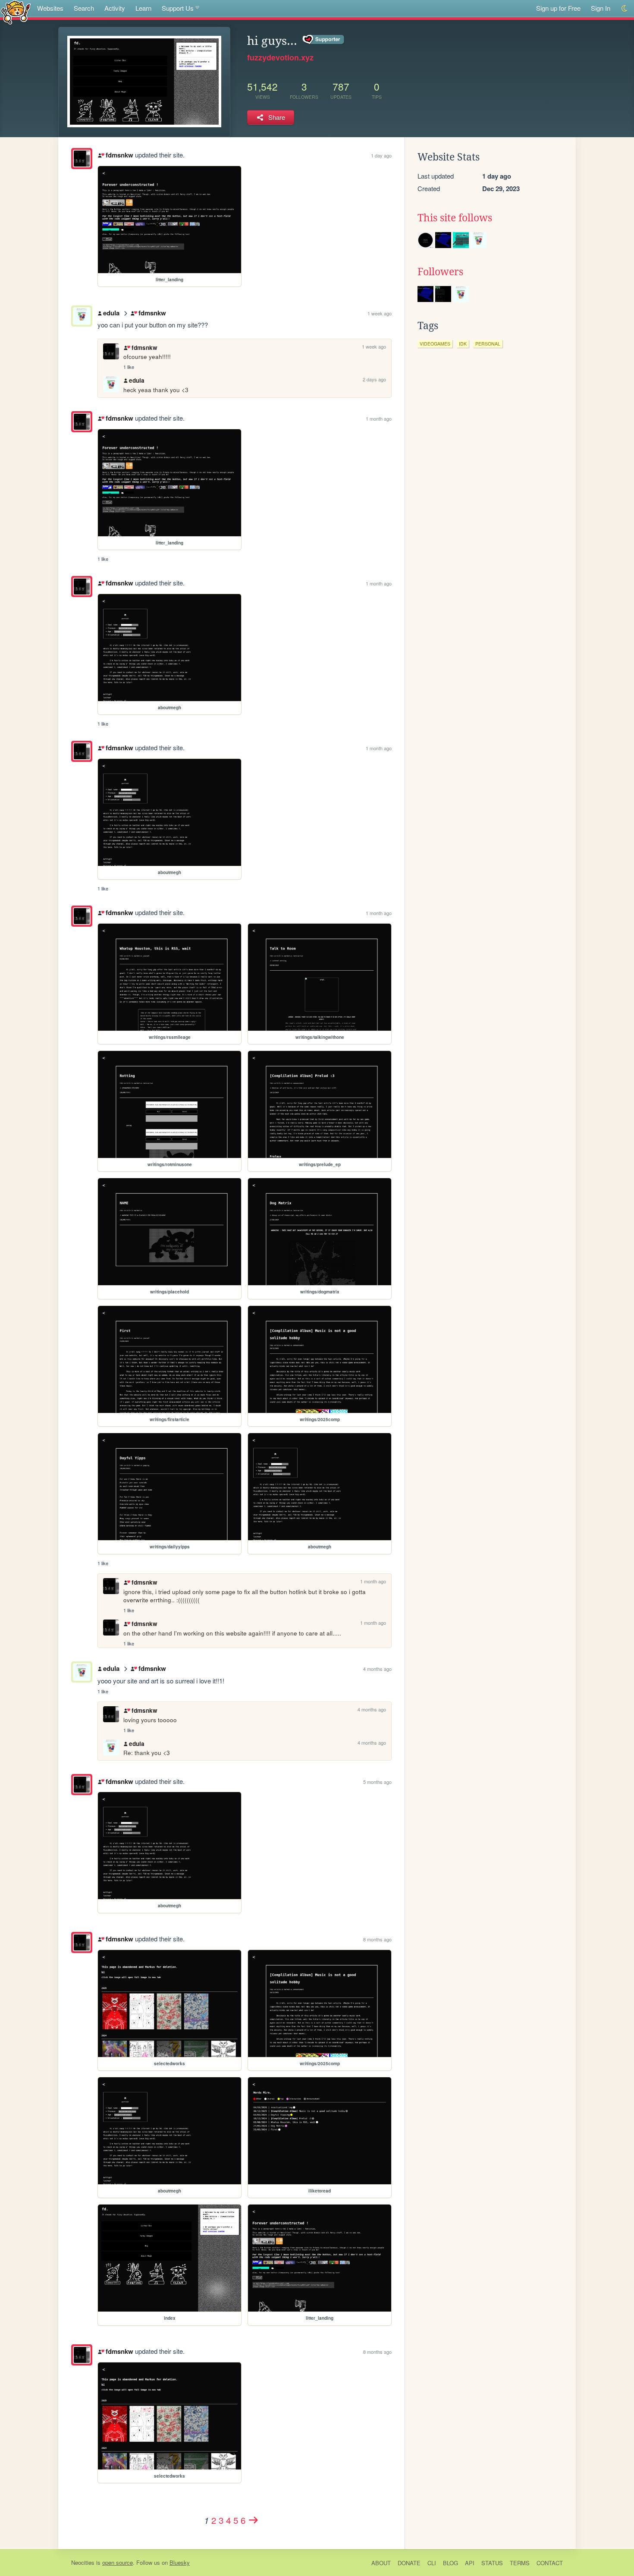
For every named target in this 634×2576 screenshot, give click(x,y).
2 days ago (374, 379)
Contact (550, 2563)
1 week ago (380, 313)
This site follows (455, 218)
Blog (450, 2563)
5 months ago (377, 1782)
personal (488, 344)
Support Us (178, 8)
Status (492, 2563)
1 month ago (379, 418)
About (381, 2563)
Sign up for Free (558, 8)
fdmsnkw (119, 155)
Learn (143, 8)
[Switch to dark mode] (625, 8)
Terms (520, 2563)
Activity (115, 8)
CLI (432, 2563)
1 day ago (381, 155)
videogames (435, 344)
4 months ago (377, 1669)
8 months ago (377, 1939)
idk (463, 344)
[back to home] (16, 12)
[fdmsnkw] (82, 159)
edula (111, 313)
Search (84, 8)
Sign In (601, 8)
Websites (50, 8)
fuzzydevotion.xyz (280, 57)
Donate (409, 2563)
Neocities (83, 2562)
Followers (440, 272)
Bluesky (180, 2562)
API (470, 2563)
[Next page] (254, 2520)
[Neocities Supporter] (324, 40)
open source (118, 2562)
